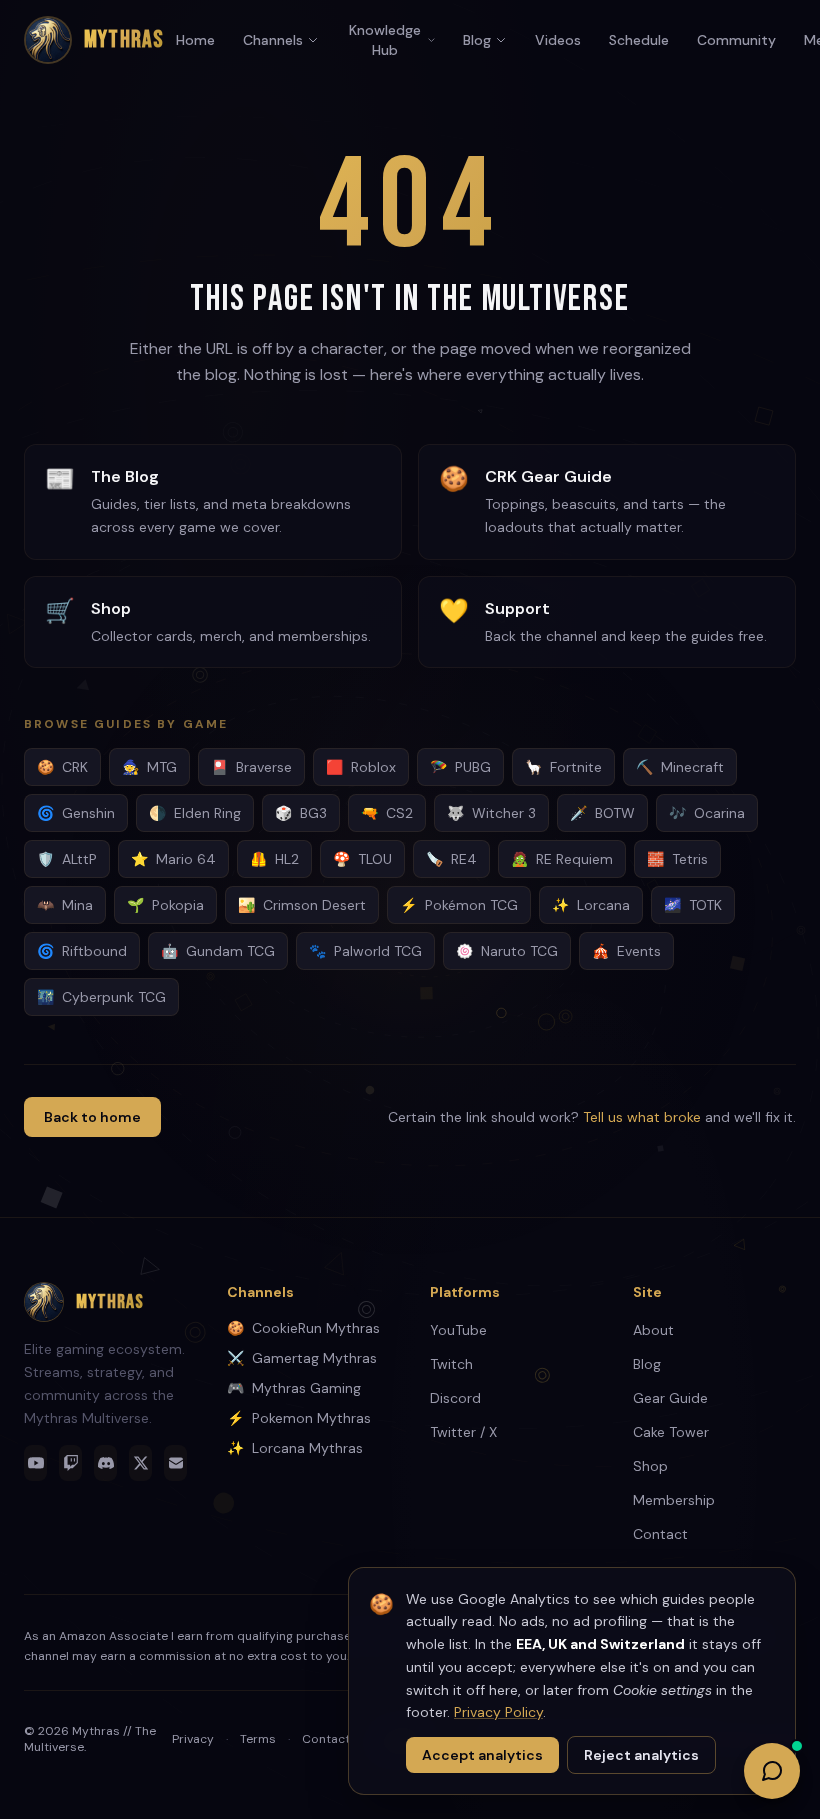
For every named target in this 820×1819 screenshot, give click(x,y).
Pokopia (165, 905)
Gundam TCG (218, 951)
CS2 (387, 813)
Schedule (639, 40)
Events (626, 951)
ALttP (67, 859)
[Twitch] (70, 1463)
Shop (650, 1466)
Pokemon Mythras (299, 1418)
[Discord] (105, 1463)
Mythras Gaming (294, 1388)
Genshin (76, 813)
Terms (258, 1739)
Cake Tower (671, 1432)
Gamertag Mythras (302, 1358)
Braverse (251, 767)
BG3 (301, 813)
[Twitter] (140, 1463)
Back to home (92, 1117)
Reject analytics (641, 1755)
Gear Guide (670, 1398)
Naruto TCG (507, 951)
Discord (455, 1398)
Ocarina (707, 813)
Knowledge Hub (385, 40)
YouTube (458, 1330)
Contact (660, 1534)
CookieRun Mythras (303, 1328)
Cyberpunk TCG (101, 997)
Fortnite (563, 767)
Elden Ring (195, 813)
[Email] (175, 1463)
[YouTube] (35, 1463)
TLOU (362, 859)
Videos (558, 40)
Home (195, 40)
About (653, 1330)
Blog (477, 40)
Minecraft (680, 767)
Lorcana (591, 905)
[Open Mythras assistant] (772, 1771)
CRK (62, 767)
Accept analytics (482, 1755)
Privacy (193, 1739)
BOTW (602, 813)
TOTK (693, 905)
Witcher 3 (491, 813)
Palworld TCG (365, 951)
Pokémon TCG (459, 905)
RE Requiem (562, 859)
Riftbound (82, 951)
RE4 (451, 859)
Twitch (451, 1364)
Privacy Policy (498, 1712)
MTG (149, 767)
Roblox (361, 767)
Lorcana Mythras (295, 1448)
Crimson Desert (302, 905)
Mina (65, 905)
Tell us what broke (642, 1117)
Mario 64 (173, 859)
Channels (273, 40)
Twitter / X (463, 1432)
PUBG (460, 767)
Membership (674, 1500)
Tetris (677, 859)
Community (736, 40)
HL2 (274, 859)
